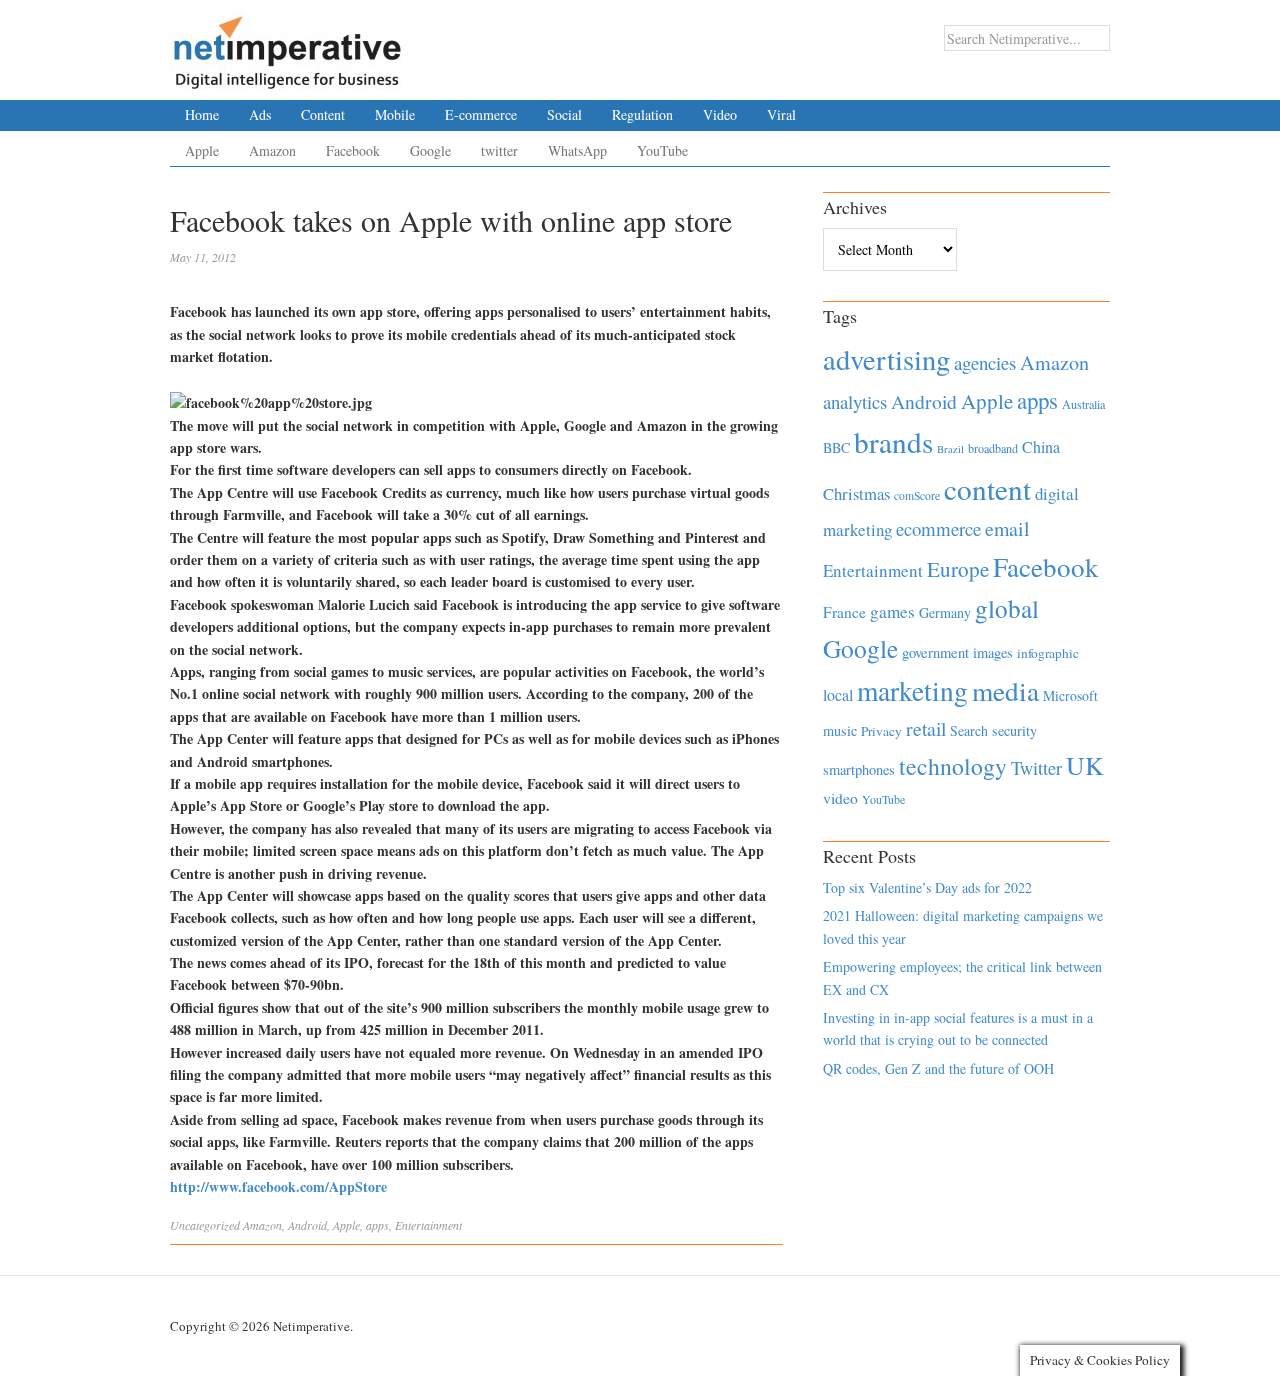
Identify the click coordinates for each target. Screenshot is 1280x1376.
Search (969, 730)
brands (893, 441)
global (1007, 608)
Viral (781, 114)
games (892, 611)
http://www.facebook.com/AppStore (278, 1186)
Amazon (272, 150)
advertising (886, 359)
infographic (1048, 653)
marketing (912, 690)
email (1007, 528)
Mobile (395, 114)
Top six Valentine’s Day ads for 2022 (927, 887)
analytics (855, 401)
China (1041, 446)
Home (202, 114)
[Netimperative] (287, 45)
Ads (260, 114)
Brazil (950, 449)
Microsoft (1070, 695)
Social (564, 114)
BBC (836, 447)
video (840, 798)
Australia (1083, 404)
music (840, 730)
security (1014, 730)
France (844, 612)
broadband (993, 448)
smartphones (859, 769)
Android (307, 1225)
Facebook (353, 150)
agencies (985, 362)
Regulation (642, 114)
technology (953, 766)
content (987, 488)
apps (377, 1225)
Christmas (856, 493)
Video (720, 114)
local (838, 694)
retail (926, 728)
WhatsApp (577, 150)
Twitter (1036, 768)
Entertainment (428, 1225)
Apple (202, 150)
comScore (917, 495)
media (1005, 690)
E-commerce (481, 114)
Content (323, 114)
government (935, 652)
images (993, 652)
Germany (945, 612)
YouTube (662, 150)
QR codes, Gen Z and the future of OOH (938, 1068)
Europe (958, 569)
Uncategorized (205, 1225)
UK (1085, 765)
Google (430, 150)
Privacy (881, 731)
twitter (499, 150)
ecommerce (938, 528)
